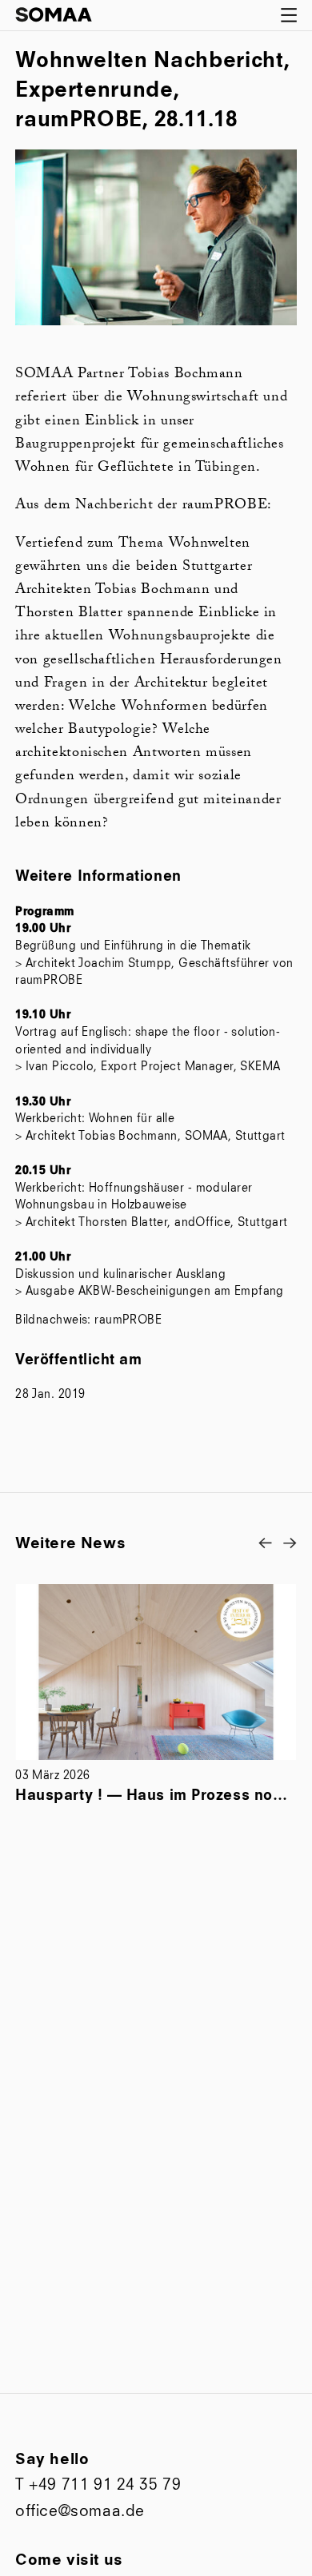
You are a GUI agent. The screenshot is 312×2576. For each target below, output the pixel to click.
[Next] (290, 1543)
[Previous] (265, 1543)
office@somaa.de (80, 2512)
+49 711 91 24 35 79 (105, 2485)
